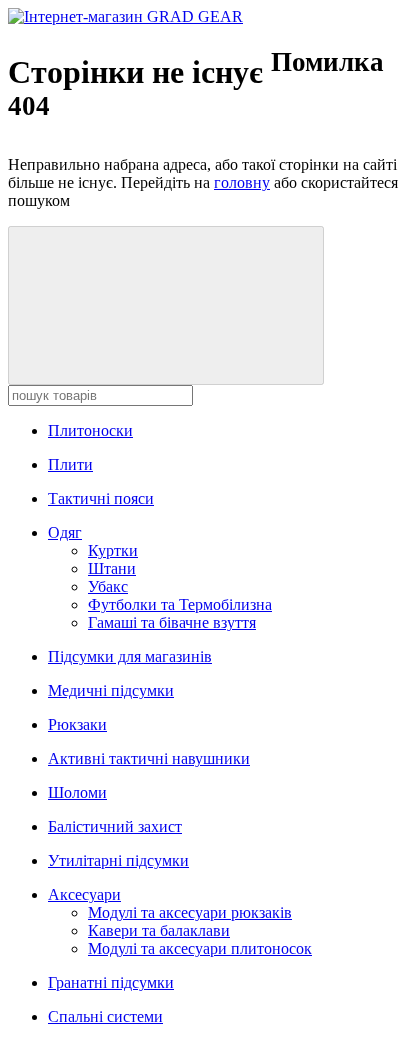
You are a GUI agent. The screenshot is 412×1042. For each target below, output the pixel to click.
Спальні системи (105, 1016)
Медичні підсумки (111, 690)
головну (242, 182)
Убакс (108, 586)
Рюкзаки (77, 724)
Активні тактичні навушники (149, 758)
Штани (112, 568)
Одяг (65, 532)
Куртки (113, 550)
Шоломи (77, 792)
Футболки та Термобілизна (180, 604)
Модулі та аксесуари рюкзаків (190, 912)
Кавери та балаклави (159, 930)
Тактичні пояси (101, 498)
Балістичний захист (115, 826)
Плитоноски (90, 430)
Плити (70, 464)
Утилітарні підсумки (118, 860)
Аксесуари (84, 894)
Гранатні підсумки (111, 982)
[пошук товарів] (166, 305)
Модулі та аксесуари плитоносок (200, 948)
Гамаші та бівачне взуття (172, 622)
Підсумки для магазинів (130, 656)
